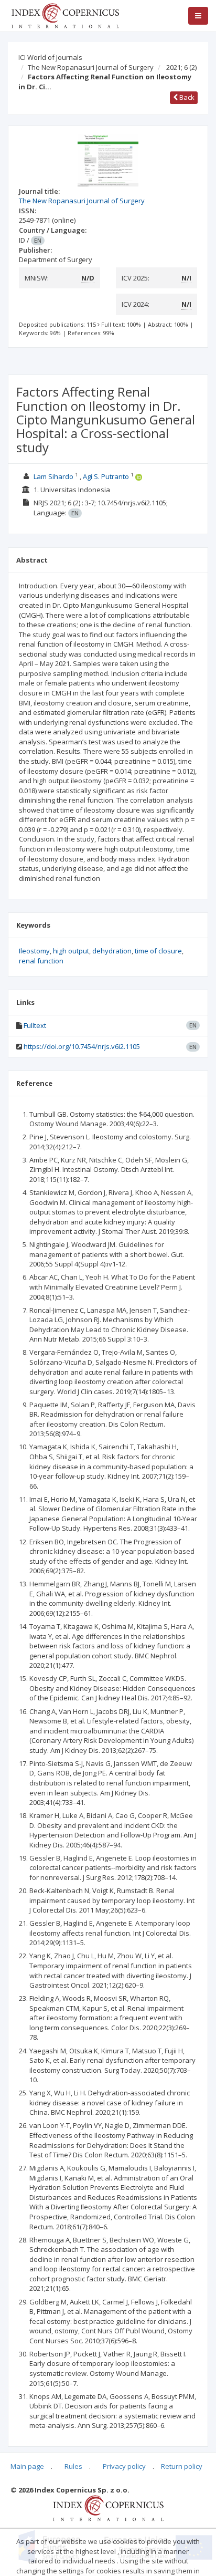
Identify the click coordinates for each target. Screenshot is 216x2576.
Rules (73, 2466)
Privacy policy (124, 2466)
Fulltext (35, 1025)
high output (71, 951)
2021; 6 (181, 67)
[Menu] (198, 16)
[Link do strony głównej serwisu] (65, 15)
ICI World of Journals (50, 57)
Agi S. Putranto (106, 476)
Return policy (182, 2466)
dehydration (112, 951)
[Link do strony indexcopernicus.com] (108, 2508)
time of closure (158, 951)
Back (186, 97)
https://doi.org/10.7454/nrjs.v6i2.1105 (82, 1046)
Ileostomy (34, 951)
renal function (41, 961)
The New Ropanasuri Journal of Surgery (91, 67)
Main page (27, 2466)
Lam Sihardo (53, 476)
